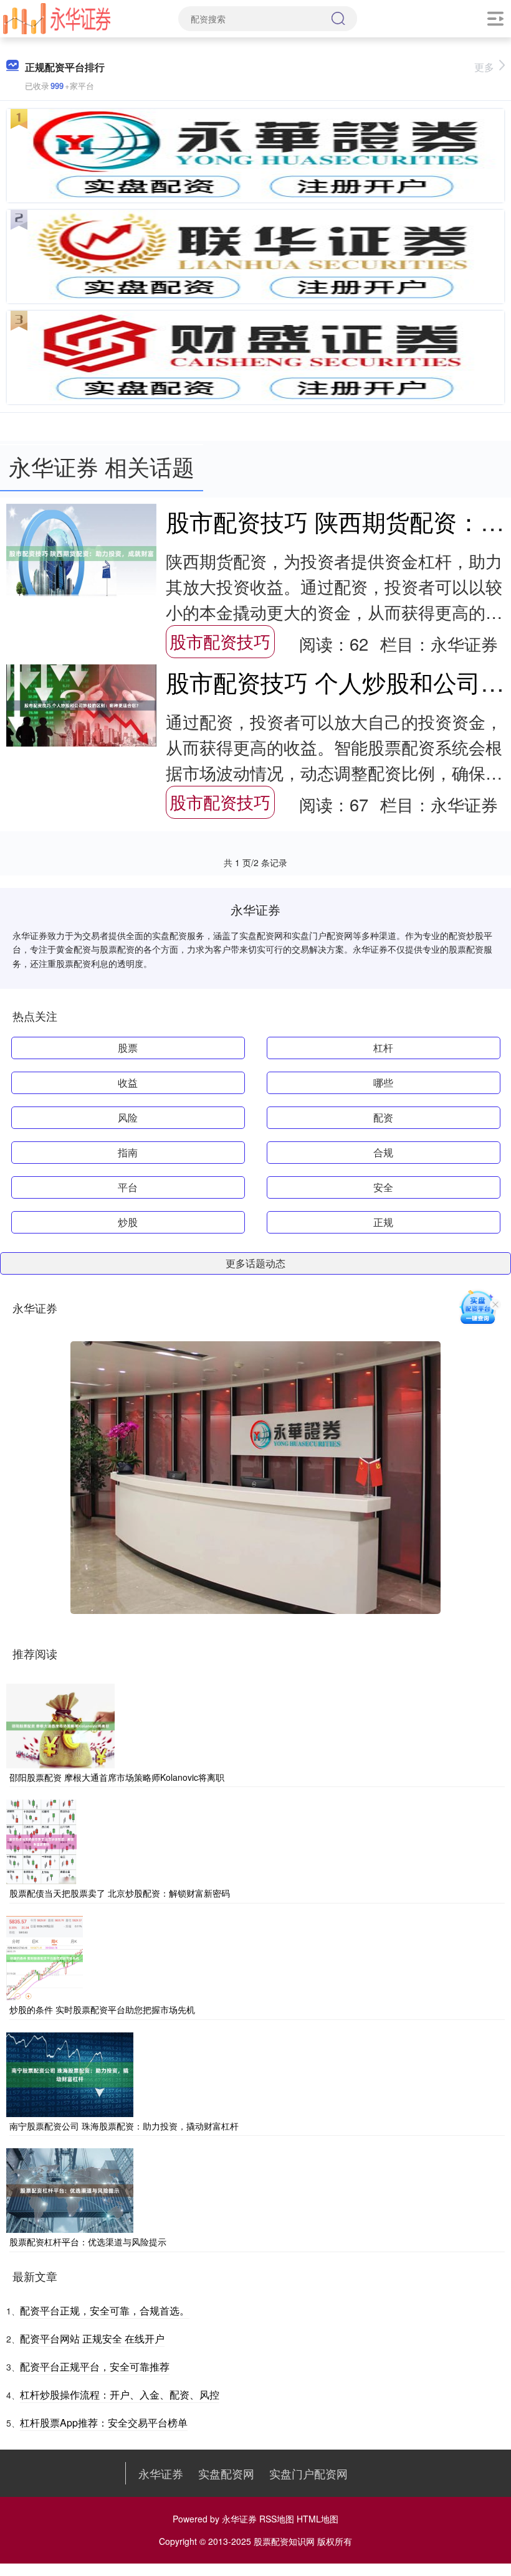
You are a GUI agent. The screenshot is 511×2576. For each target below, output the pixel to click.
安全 (383, 1187)
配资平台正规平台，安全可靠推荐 (95, 2366)
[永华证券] (57, 17)
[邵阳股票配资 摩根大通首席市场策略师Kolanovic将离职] (60, 1725)
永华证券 (161, 2473)
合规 (383, 1152)
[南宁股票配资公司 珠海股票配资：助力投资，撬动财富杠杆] (70, 2073)
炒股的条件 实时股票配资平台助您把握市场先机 (102, 2009)
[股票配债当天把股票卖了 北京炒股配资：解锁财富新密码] (41, 1841)
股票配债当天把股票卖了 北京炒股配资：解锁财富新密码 (120, 1893)
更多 (484, 67)
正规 (383, 1222)
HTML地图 (318, 2519)
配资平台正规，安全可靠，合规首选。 (105, 2310)
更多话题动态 (255, 1263)
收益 (128, 1083)
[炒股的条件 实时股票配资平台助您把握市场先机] (45, 1957)
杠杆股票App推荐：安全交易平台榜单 (104, 2423)
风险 (128, 1117)
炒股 (128, 1222)
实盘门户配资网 (308, 2473)
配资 (383, 1117)
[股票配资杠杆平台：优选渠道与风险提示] (70, 2189)
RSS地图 (277, 2519)
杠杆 (383, 1048)
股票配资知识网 (284, 2541)
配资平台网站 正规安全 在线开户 (92, 2338)
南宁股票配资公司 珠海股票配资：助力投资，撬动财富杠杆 (124, 2126)
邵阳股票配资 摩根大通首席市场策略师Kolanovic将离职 (117, 1777)
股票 (128, 1048)
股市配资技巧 (220, 641)
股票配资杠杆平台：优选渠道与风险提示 (88, 2242)
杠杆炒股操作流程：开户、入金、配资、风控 (120, 2394)
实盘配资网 (226, 2473)
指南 (128, 1152)
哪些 (383, 1083)
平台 (128, 1187)
